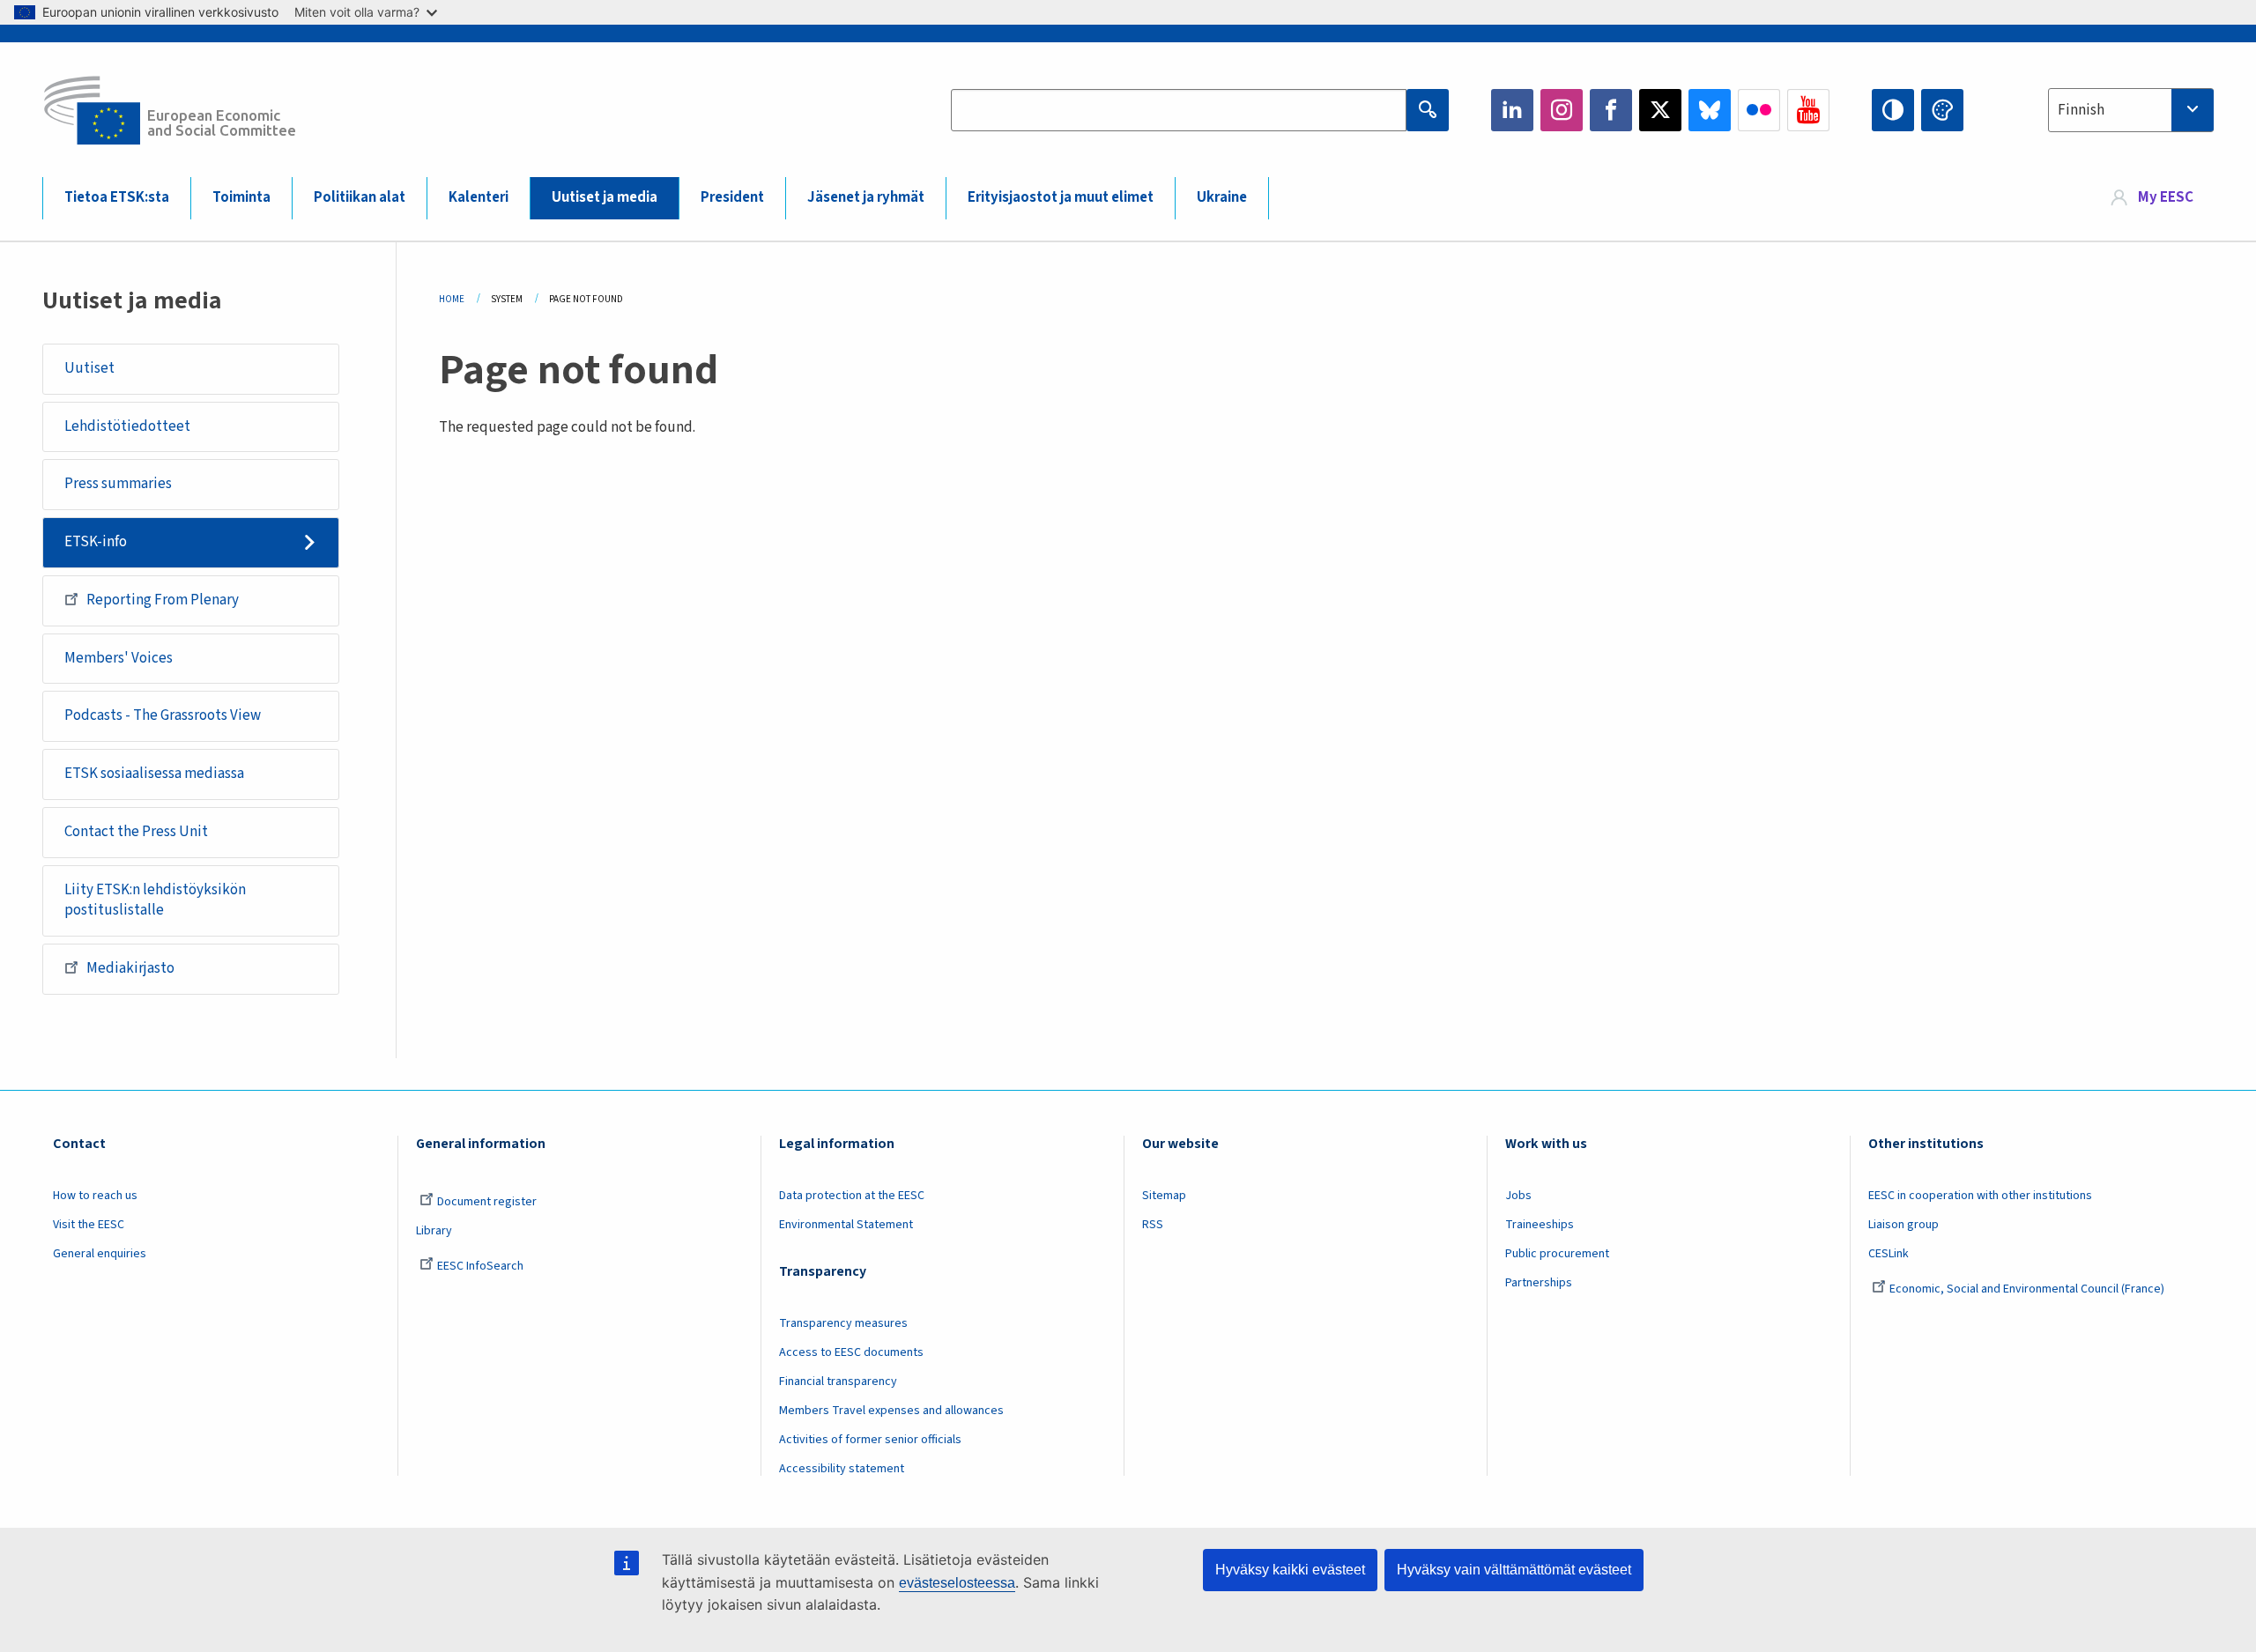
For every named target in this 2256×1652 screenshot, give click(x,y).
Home (452, 299)
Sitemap (1164, 1196)
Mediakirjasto (130, 968)
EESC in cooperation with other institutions (1980, 1196)
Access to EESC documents (851, 1352)
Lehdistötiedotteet (127, 426)
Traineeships (1540, 1225)
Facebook (1611, 110)
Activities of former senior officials (870, 1440)
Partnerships (1539, 1283)
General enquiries (100, 1254)
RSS (1153, 1225)
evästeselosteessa (957, 1583)
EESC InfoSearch (480, 1266)
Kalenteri (479, 197)
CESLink (1889, 1254)
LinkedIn (1512, 110)
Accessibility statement (842, 1469)
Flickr (1759, 110)
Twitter (1660, 110)
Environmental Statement (846, 1225)
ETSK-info (96, 542)
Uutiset (89, 368)
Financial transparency (838, 1382)
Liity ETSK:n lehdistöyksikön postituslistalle (155, 900)
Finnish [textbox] (2081, 110)
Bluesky (1710, 110)
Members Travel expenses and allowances (891, 1411)
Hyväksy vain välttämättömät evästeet (1514, 1570)
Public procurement (1557, 1254)
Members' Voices (119, 658)
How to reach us (95, 1196)
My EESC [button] (2166, 197)
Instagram (1562, 110)
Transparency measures (843, 1323)
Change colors (1942, 110)
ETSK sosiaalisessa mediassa (154, 774)
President (732, 197)
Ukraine (1222, 197)
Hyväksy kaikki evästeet (1290, 1570)
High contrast (1893, 110)
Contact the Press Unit (136, 832)
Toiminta (241, 197)
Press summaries (118, 484)
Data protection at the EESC (852, 1196)
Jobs (1518, 1196)
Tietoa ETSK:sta (117, 197)
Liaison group (1903, 1225)
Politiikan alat (360, 197)
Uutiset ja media (605, 197)
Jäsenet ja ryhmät (866, 197)
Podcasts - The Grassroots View (163, 715)
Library (434, 1231)
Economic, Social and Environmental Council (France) (2028, 1289)
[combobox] (2131, 110)
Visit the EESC (89, 1225)
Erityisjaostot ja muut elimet (1061, 197)
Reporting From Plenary (163, 600)
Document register (487, 1202)
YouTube (1808, 110)
